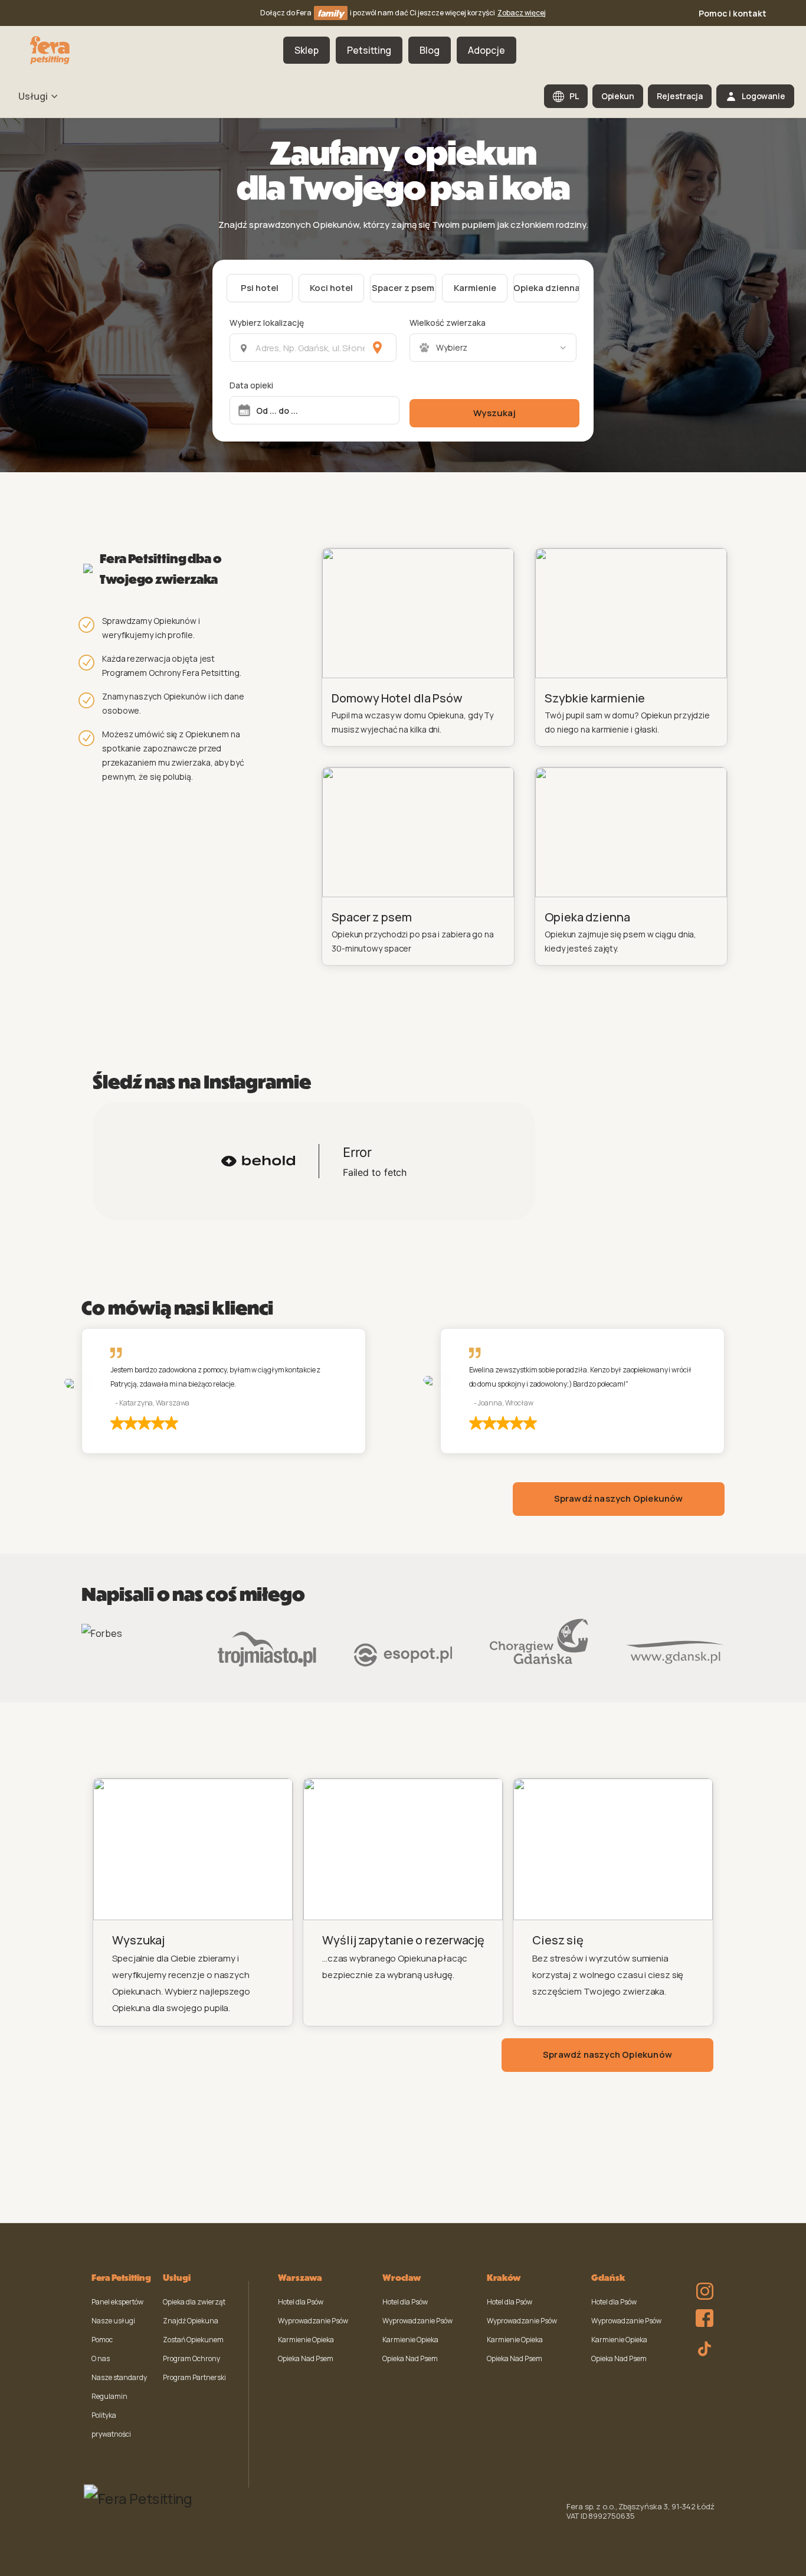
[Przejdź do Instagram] (702, 2283)
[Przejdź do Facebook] (702, 2315)
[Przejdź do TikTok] (702, 2347)
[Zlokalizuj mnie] (377, 348)
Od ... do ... (277, 411)
